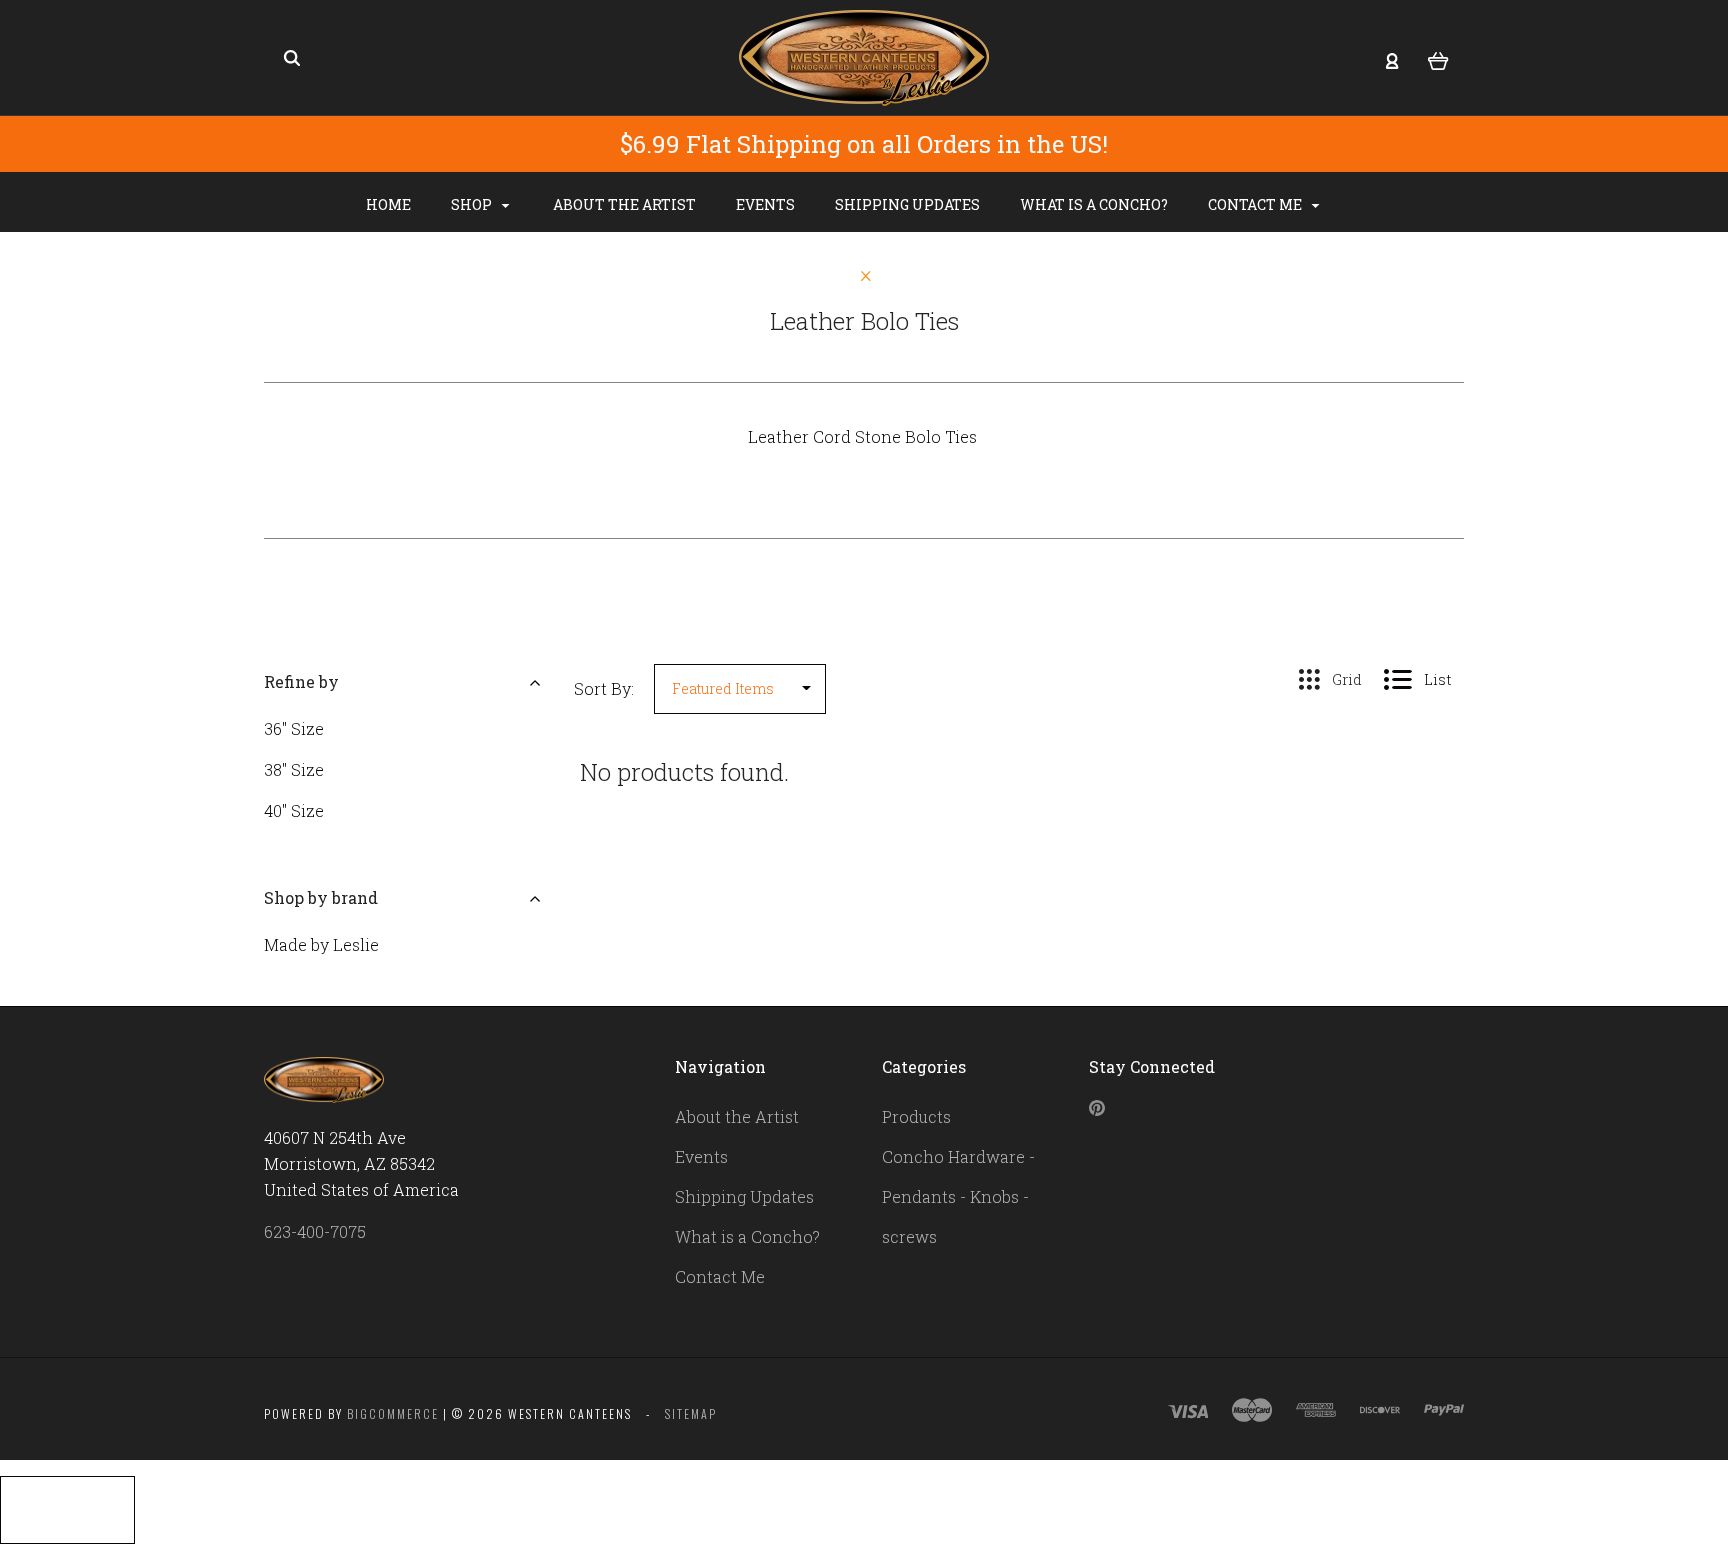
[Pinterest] (1097, 1109)
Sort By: (604, 688)
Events (765, 204)
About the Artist (624, 204)
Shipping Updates (907, 204)
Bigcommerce (393, 1413)
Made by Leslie (321, 944)
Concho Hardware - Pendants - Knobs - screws (958, 1196)
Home (388, 204)
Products (916, 1116)
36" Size (294, 728)
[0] (1438, 59)
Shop (473, 204)
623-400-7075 (315, 1231)
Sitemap (691, 1413)
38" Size (294, 769)
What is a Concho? (1094, 204)
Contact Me (1256, 204)
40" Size (294, 810)
